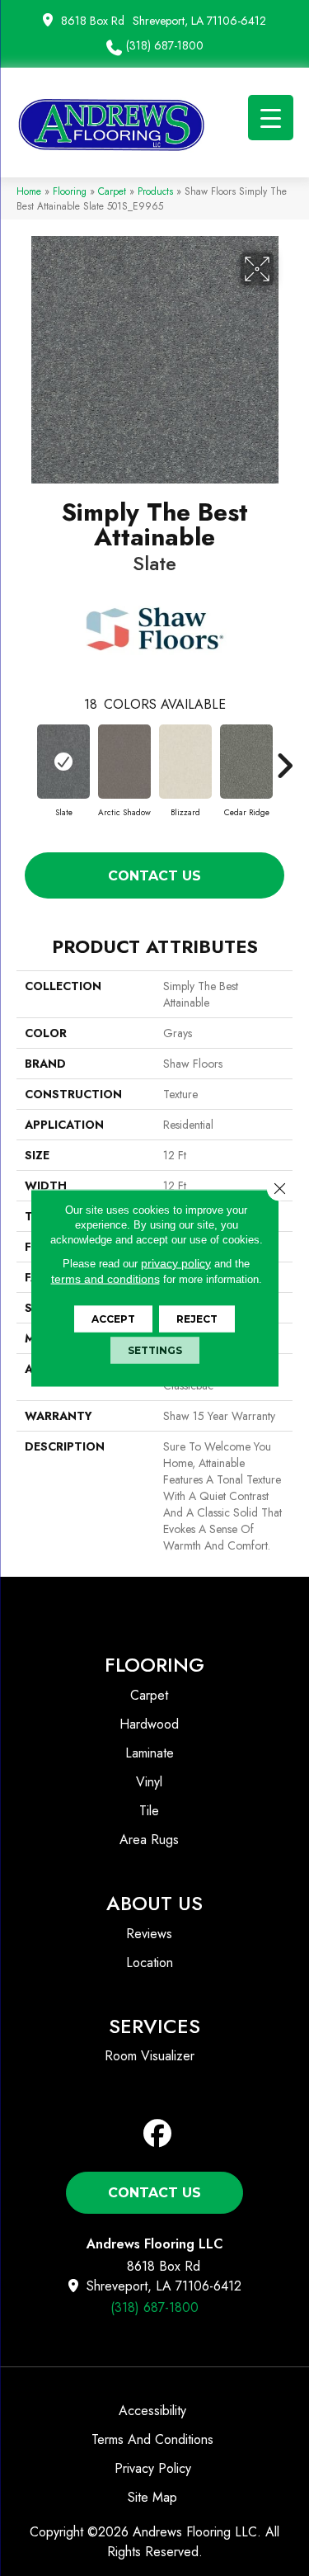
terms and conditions (105, 1279)
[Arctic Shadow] (124, 762)
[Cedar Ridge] (246, 762)
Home (29, 191)
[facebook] (158, 2134)
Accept (113, 1319)
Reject (197, 1319)
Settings (155, 1350)
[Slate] (63, 762)
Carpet (112, 191)
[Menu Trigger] (271, 118)
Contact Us (154, 876)
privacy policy (176, 1263)
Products (155, 191)
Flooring (70, 191)
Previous (25, 757)
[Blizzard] (185, 762)
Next (284, 757)
